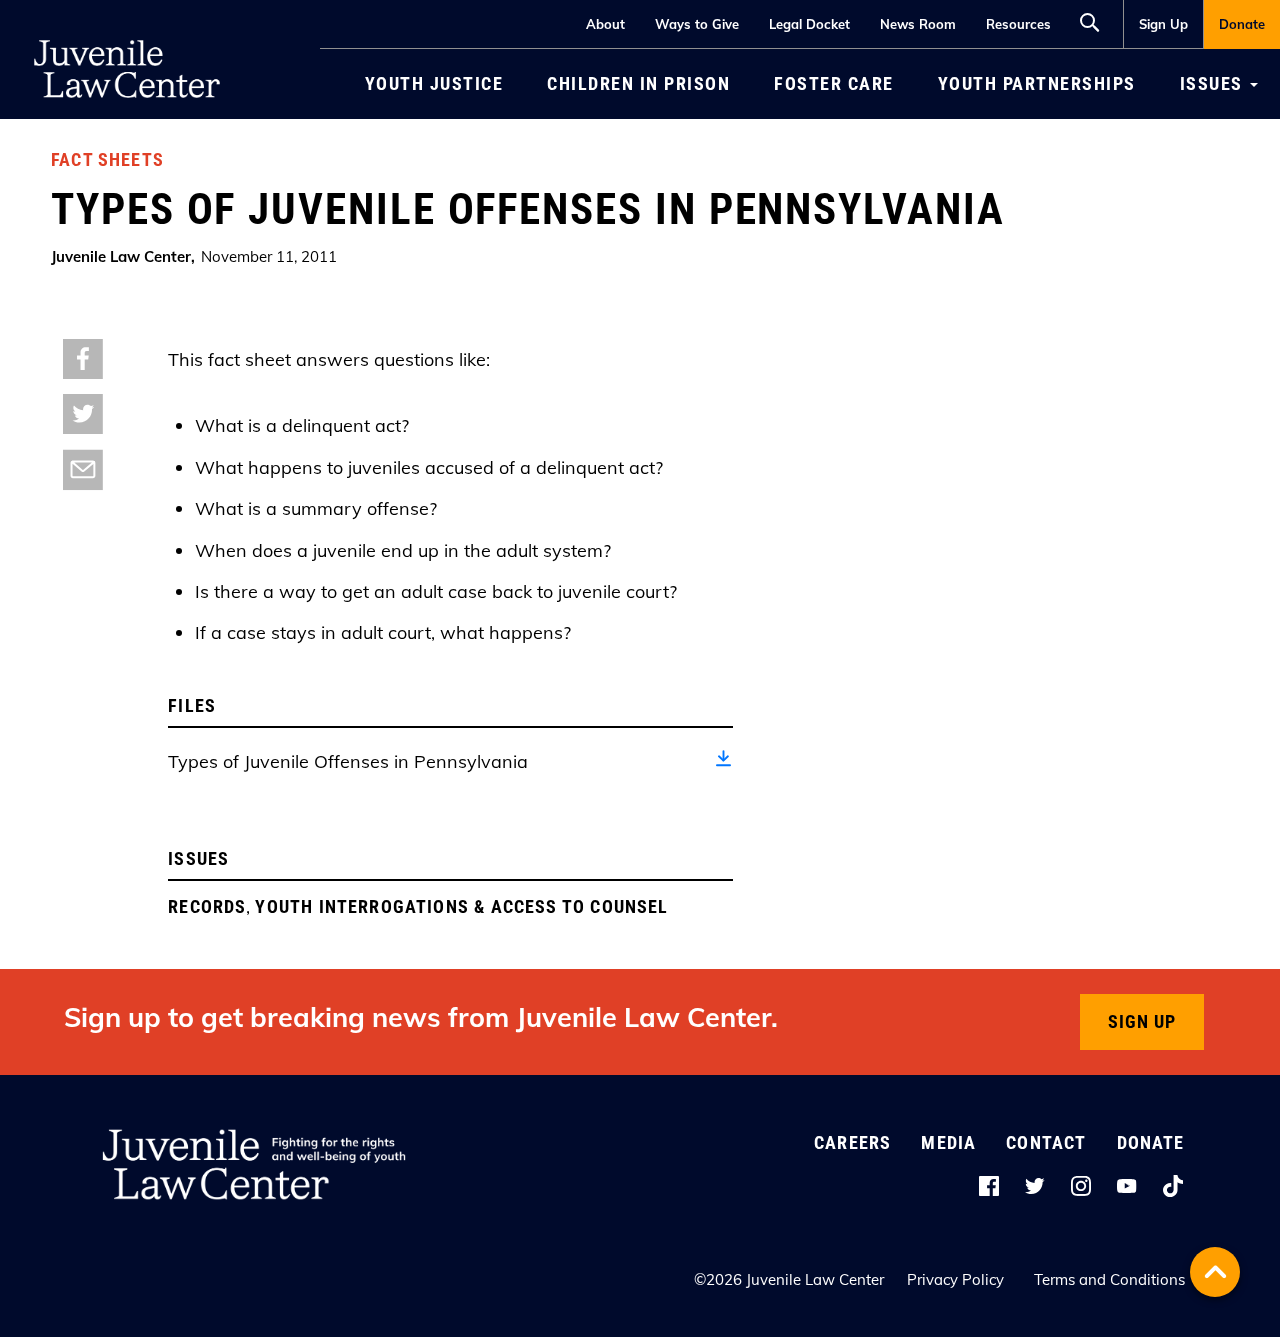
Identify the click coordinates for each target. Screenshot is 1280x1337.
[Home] (127, 30)
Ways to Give (697, 24)
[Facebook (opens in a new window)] (83, 357)
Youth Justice (434, 83)
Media (948, 1142)
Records (207, 906)
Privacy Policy (955, 1279)
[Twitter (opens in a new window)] (83, 412)
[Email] (83, 468)
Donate (1242, 24)
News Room (918, 24)
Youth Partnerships (1037, 83)
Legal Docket (809, 24)
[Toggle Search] (1095, 20)
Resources (1018, 24)
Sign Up (1163, 24)
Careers (852, 1142)
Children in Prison (638, 83)
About (605, 24)
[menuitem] (1163, 24)
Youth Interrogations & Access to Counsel (461, 906)
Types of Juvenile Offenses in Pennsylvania (348, 761)
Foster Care (834, 83)
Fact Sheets (107, 159)
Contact (1046, 1142)
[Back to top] (1215, 1272)
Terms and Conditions (1109, 1279)
